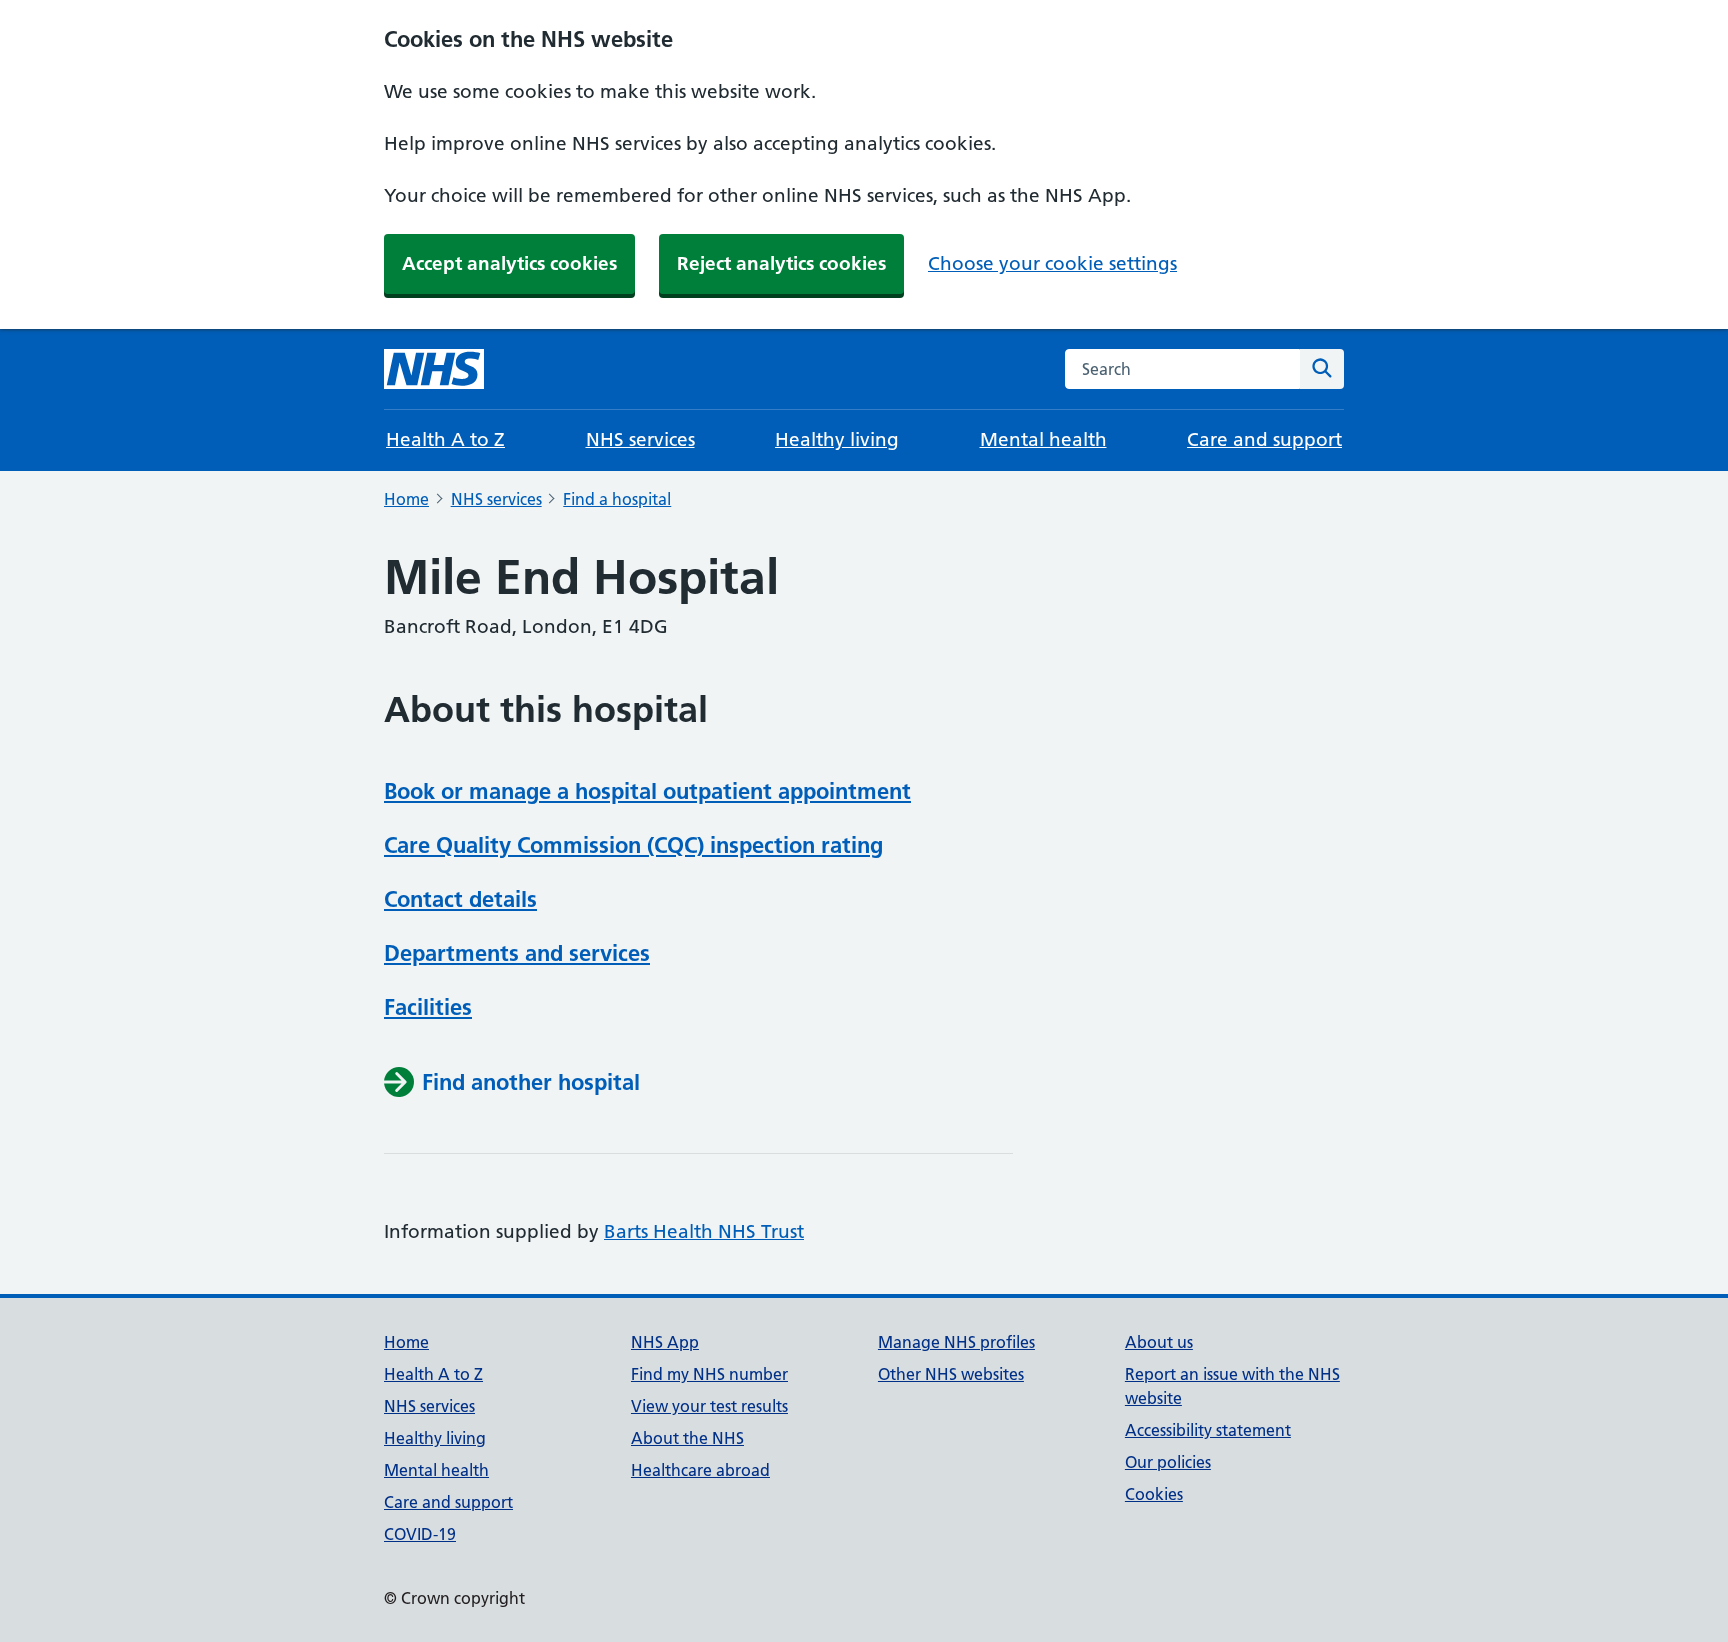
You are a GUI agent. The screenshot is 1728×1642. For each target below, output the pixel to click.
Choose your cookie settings (1052, 263)
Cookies (1154, 1494)
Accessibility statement (1208, 1430)
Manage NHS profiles (956, 1342)
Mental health (1043, 439)
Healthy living (837, 439)
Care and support (1264, 439)
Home (406, 499)
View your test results (709, 1406)
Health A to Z (445, 439)
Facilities (428, 1007)
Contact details (460, 899)
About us (1159, 1342)
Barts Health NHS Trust (704, 1231)
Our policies (1168, 1462)
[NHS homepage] (434, 369)
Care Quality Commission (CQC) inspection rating (633, 845)
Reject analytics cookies (781, 263)
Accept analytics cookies (509, 263)
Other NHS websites (951, 1374)
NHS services (640, 439)
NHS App (665, 1342)
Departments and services (517, 953)
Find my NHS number (709, 1374)
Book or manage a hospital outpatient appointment (647, 791)
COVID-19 (420, 1534)
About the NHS (687, 1438)
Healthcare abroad (700, 1470)
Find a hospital (617, 499)
